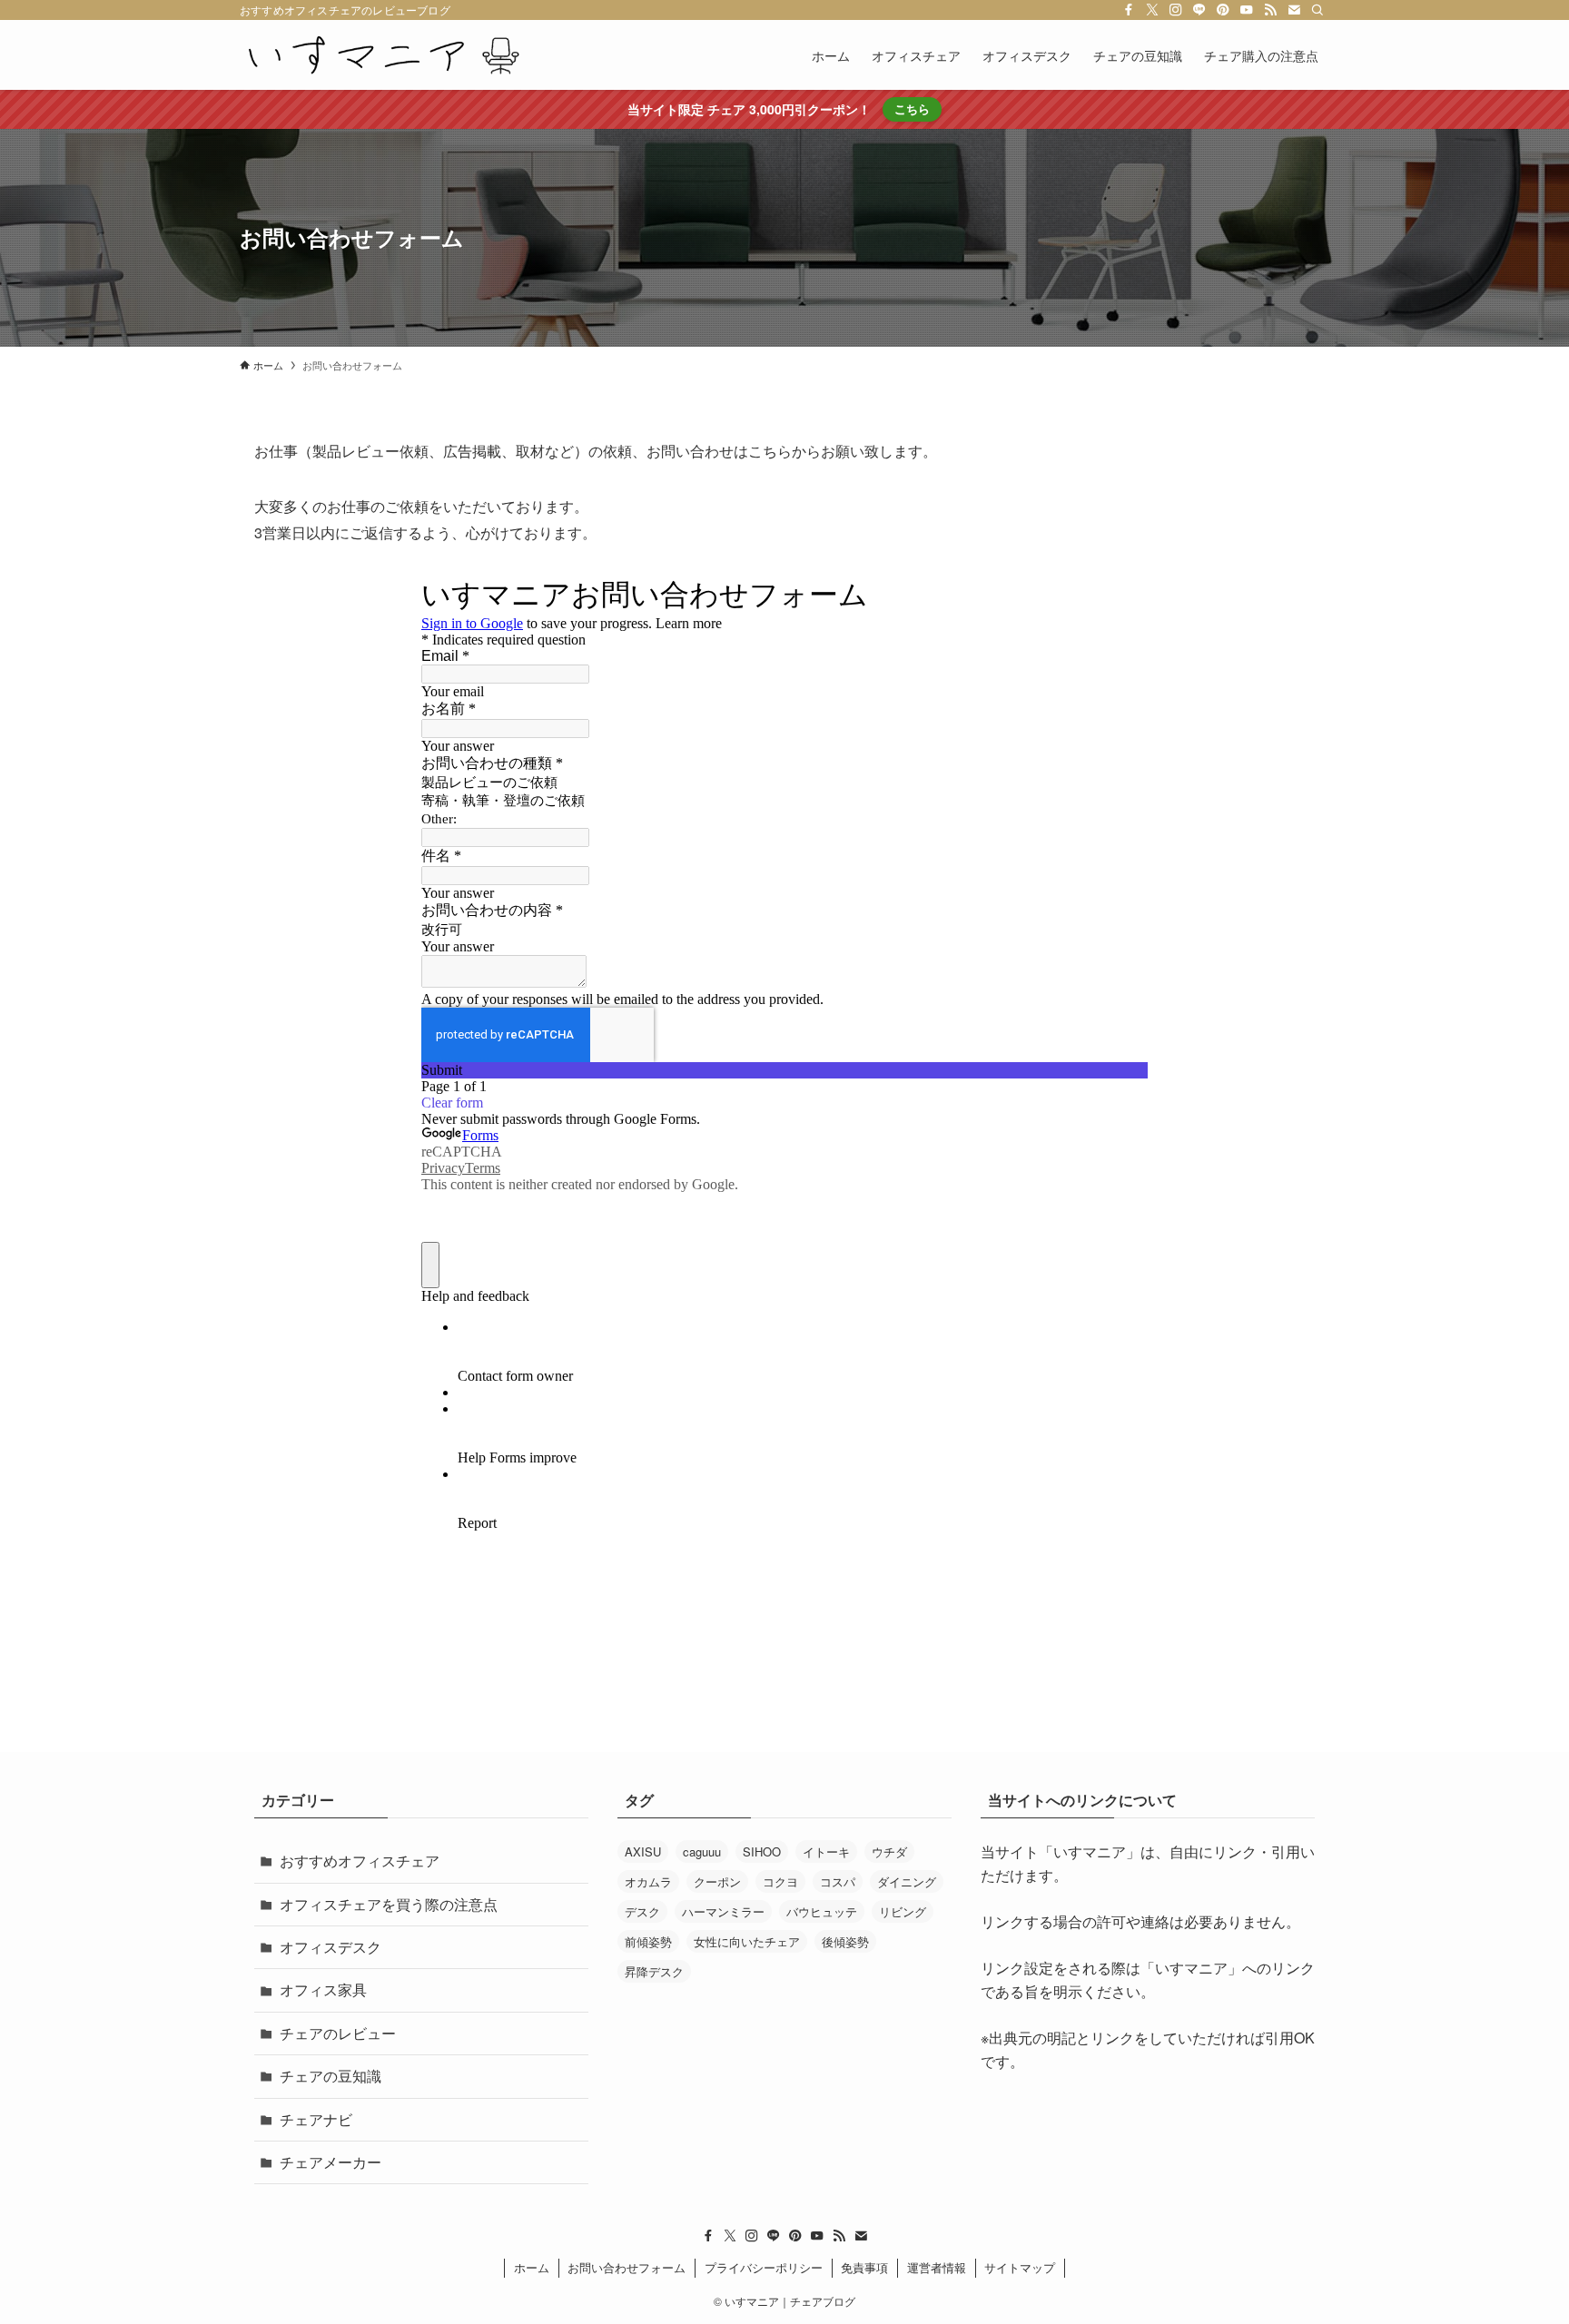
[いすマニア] (384, 55)
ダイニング (907, 1881)
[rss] (1270, 10)
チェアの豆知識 (331, 2076)
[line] (1199, 10)
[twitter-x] (1152, 10)
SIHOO (762, 1851)
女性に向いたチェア (747, 1941)
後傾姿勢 (845, 1941)
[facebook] (1129, 10)
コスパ (838, 1881)
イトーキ (826, 1851)
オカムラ (648, 1881)
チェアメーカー (331, 2162)
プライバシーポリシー (764, 2267)
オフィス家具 (323, 1989)
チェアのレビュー (338, 2033)
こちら (912, 108)
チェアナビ (316, 2119)
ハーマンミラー (723, 1911)
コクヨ (780, 1881)
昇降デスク (654, 1971)
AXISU (643, 1851)
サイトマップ (1020, 2267)
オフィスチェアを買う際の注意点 (389, 1904)
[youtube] (1247, 10)
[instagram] (1176, 10)
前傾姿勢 (648, 1941)
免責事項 (864, 2267)
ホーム (532, 2267)
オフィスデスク (331, 1947)
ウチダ (889, 1851)
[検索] (1317, 10)
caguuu (702, 1851)
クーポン (717, 1881)
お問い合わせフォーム (627, 2267)
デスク (642, 1911)
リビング (903, 1911)
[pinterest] (1223, 10)
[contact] (1294, 10)
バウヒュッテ (822, 1911)
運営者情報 (937, 2267)
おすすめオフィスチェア (360, 1861)
